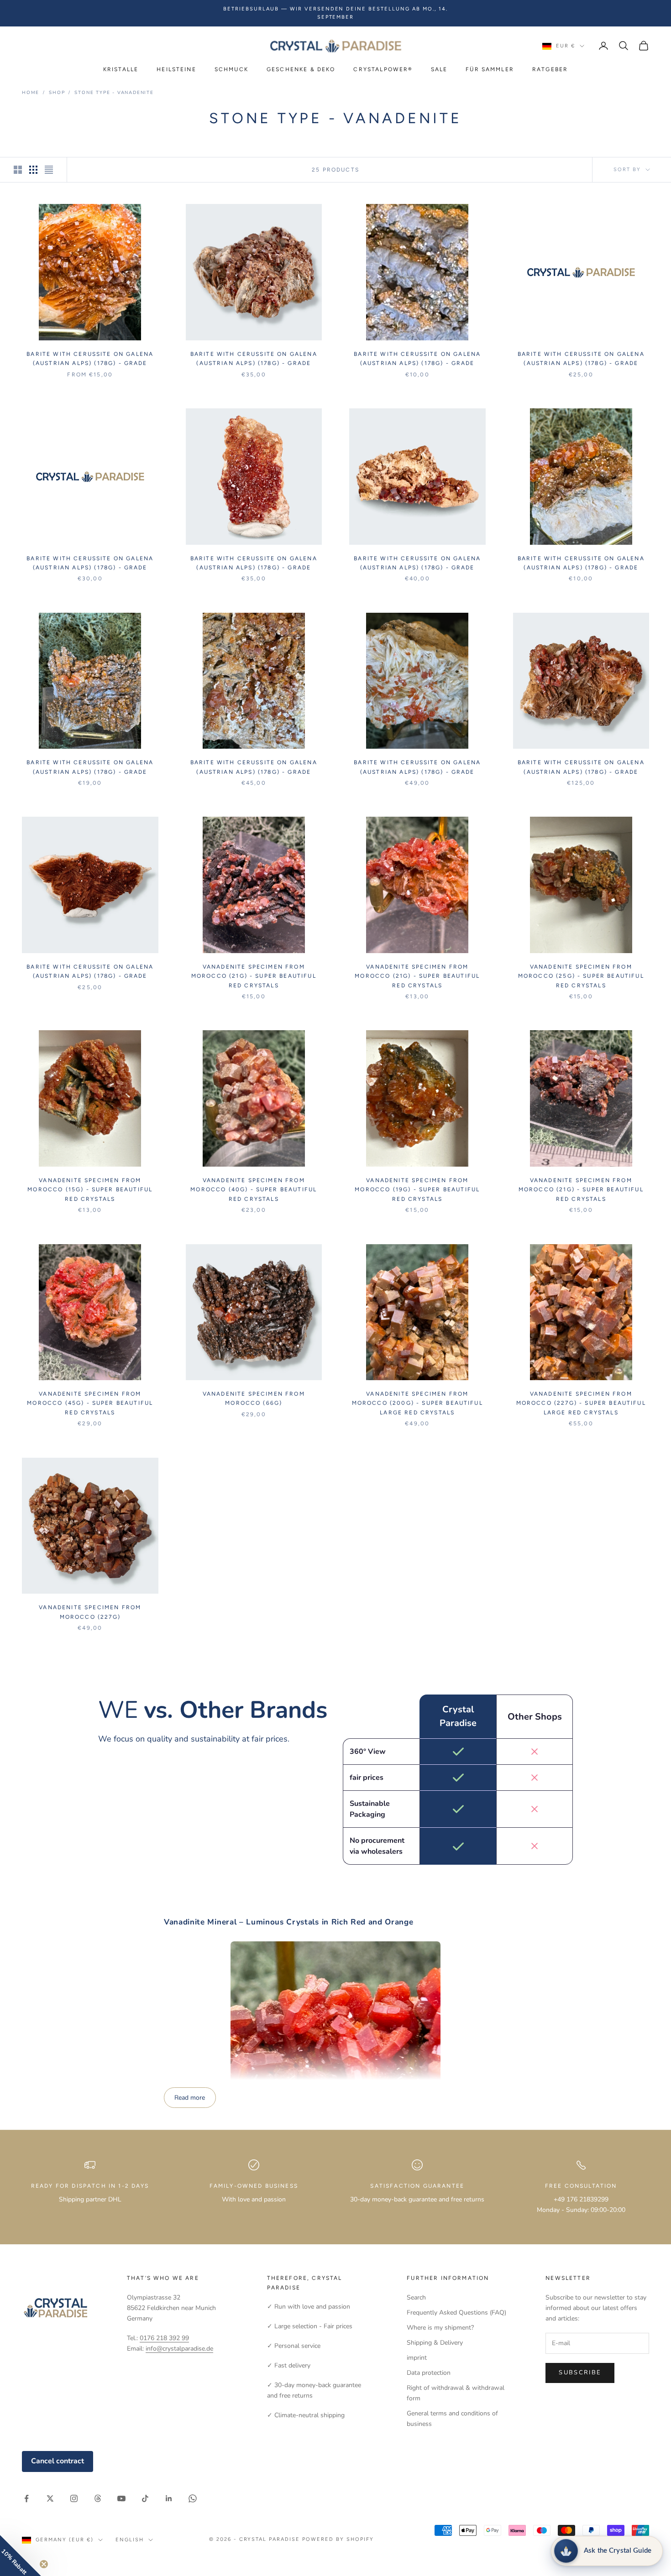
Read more (190, 2098)
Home (31, 93)
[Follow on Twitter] (50, 2498)
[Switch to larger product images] (18, 170)
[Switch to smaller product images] (33, 170)
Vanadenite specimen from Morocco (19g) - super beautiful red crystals (417, 1190)
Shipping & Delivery (435, 2343)
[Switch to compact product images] (49, 170)
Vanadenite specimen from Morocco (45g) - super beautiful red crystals (90, 1403)
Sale (439, 69)
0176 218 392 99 (164, 2338)
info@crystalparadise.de (179, 2349)
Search (416, 2297)
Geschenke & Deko (301, 69)
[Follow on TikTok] (145, 2498)
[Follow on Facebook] (26, 2498)
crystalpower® (383, 69)
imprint (417, 2358)
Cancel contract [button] (58, 2461)
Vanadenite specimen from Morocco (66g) (254, 1398)
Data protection (429, 2373)
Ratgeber (550, 69)
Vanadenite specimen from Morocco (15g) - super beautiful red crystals (90, 1190)
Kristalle (121, 69)
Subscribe (580, 2373)
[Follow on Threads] (98, 2498)
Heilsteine (176, 69)
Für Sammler (490, 69)
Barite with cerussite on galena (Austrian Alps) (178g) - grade (90, 359)
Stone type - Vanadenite (114, 93)
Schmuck (231, 69)
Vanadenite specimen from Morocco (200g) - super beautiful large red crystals (417, 1403)
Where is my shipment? (440, 2328)
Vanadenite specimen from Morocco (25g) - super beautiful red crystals (581, 976)
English (130, 2540)
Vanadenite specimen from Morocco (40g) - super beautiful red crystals (254, 1190)
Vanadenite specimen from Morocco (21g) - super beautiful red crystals (254, 976)
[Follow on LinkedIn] (169, 2498)
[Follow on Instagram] (74, 2498)
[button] (21, 2555)
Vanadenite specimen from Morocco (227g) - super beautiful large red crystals (581, 1403)
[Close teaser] (44, 2564)
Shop (57, 93)
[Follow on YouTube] (121, 2498)
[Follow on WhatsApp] (193, 2498)
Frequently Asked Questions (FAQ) (456, 2313)
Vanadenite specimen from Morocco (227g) (90, 1612)
